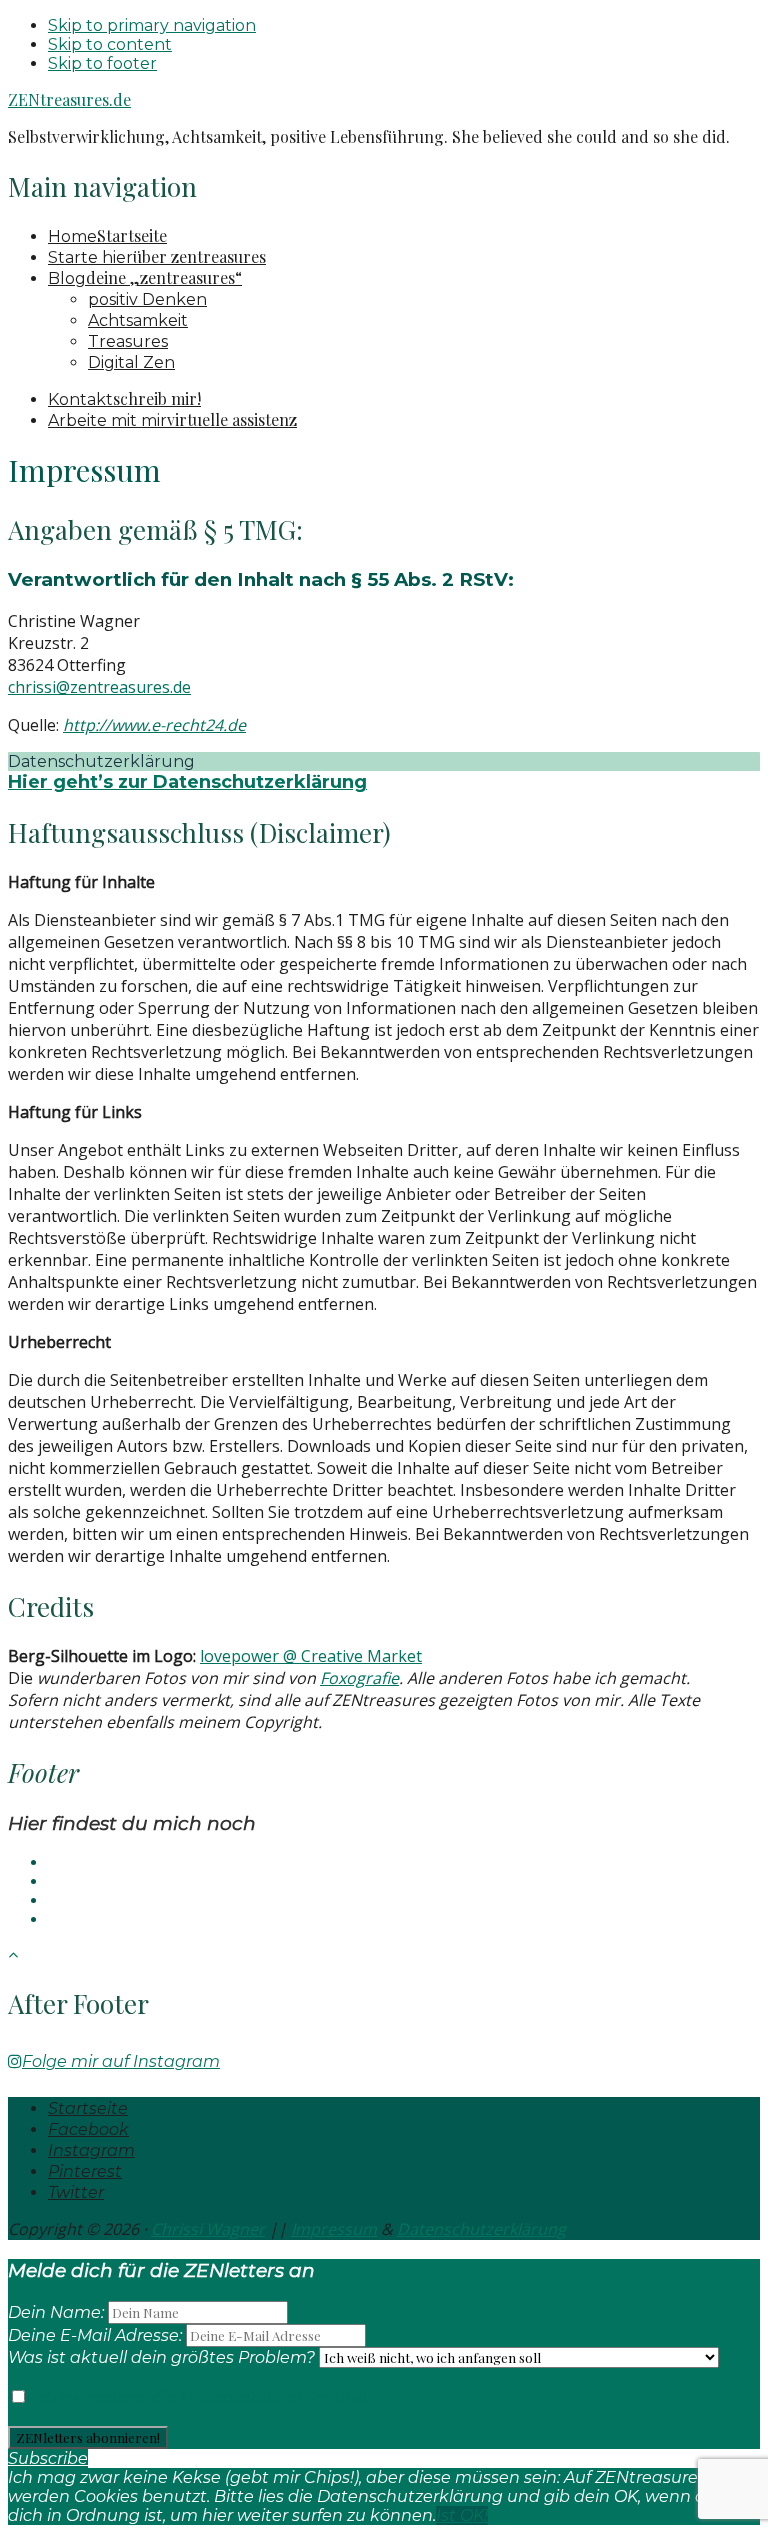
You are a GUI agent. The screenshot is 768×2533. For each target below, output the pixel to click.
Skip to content (110, 44)
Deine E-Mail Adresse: (97, 2335)
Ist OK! (462, 2515)
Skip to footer (102, 63)
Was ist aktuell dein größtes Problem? (161, 2357)
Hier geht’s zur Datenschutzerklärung (187, 782)
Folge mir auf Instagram (121, 2061)
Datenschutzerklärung (481, 2229)
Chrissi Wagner (208, 2229)
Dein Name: (56, 2312)
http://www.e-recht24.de (154, 725)
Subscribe (48, 2458)
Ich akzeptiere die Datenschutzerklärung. (199, 2397)
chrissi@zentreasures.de (99, 687)
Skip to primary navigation (152, 25)
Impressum (334, 2229)
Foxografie (359, 1678)
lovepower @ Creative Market (311, 1656)
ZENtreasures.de (69, 99)
